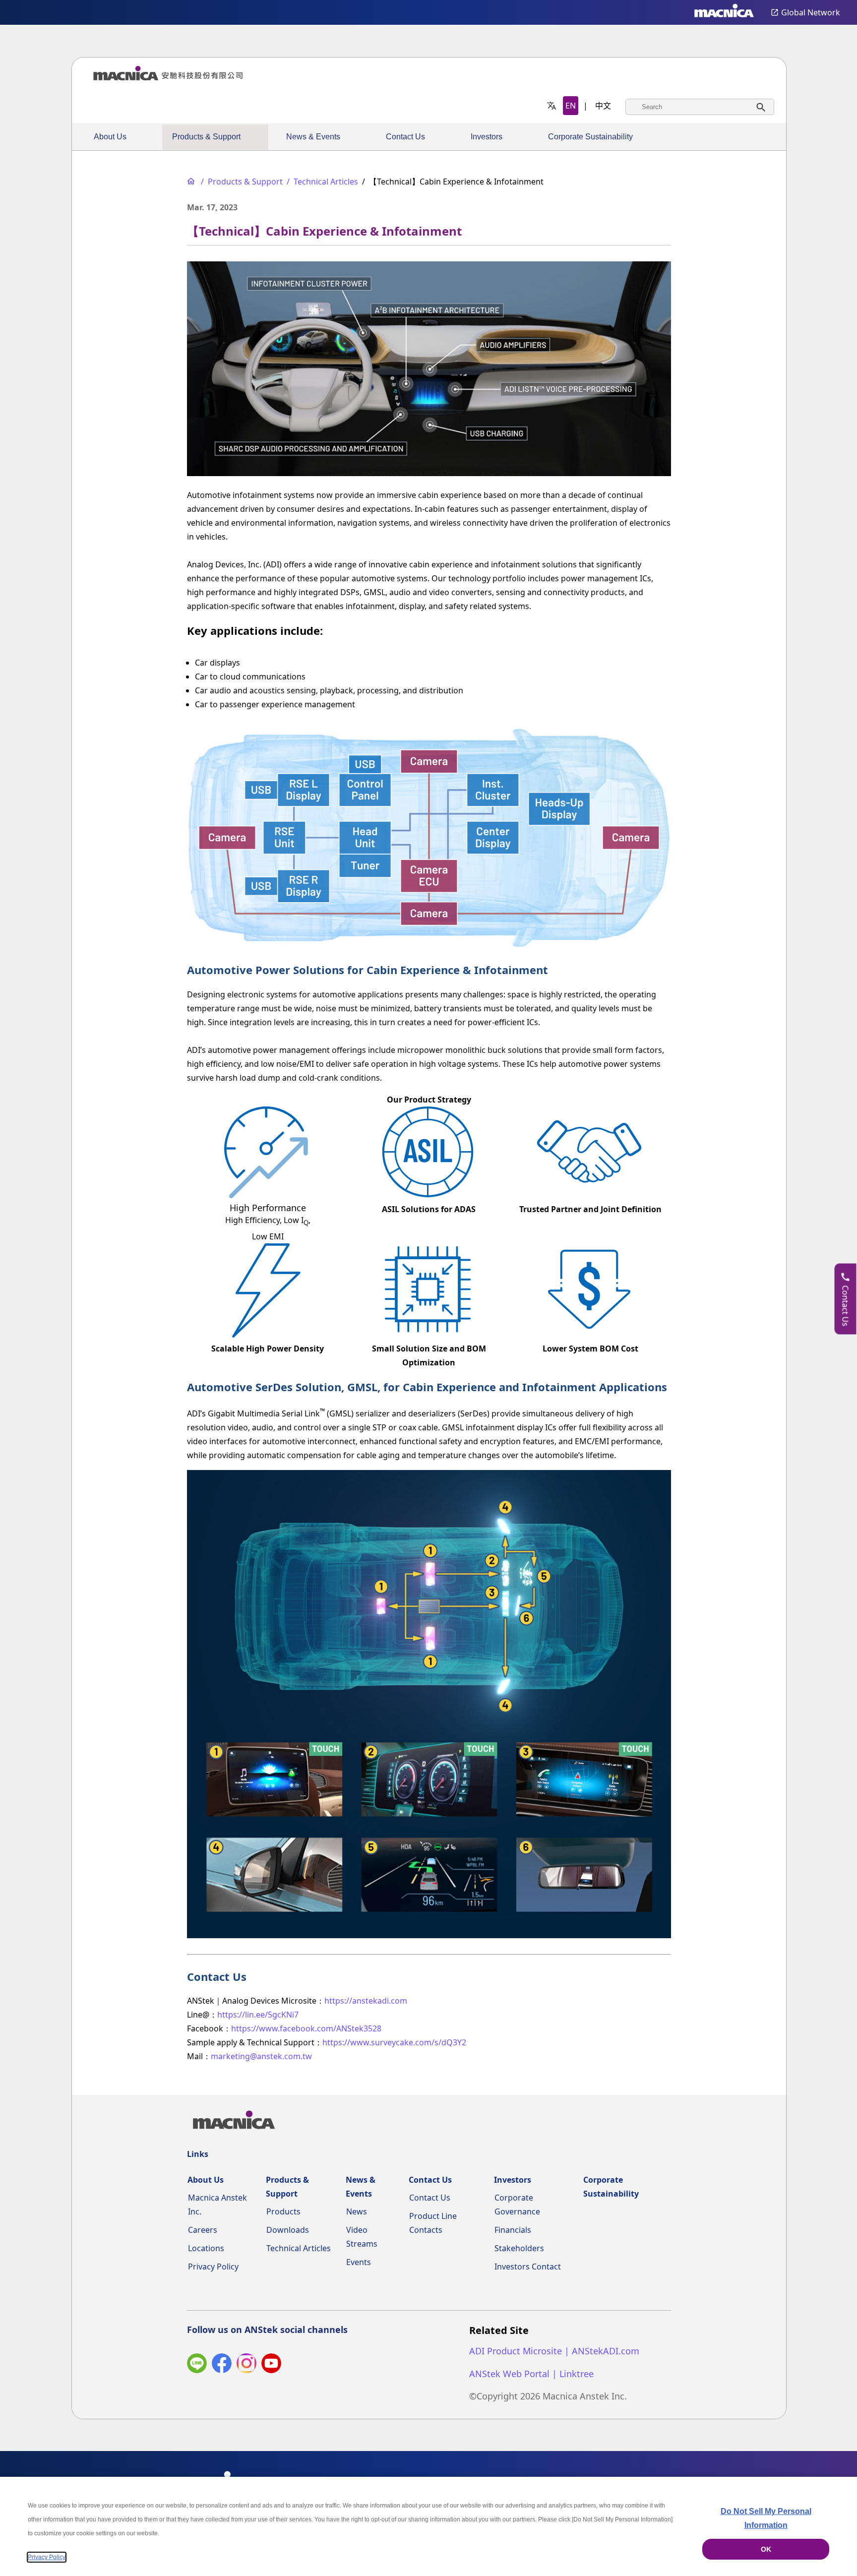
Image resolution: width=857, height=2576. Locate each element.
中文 (603, 106)
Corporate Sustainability (590, 137)
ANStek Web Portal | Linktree (531, 2374)
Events (359, 2262)
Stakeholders (519, 2248)
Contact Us (405, 137)
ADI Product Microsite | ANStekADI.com (554, 2351)
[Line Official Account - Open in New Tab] (197, 2365)
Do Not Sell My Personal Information (766, 2518)
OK (766, 2549)
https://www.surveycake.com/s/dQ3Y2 (394, 2042)
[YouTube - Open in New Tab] (271, 2365)
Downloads (288, 2230)
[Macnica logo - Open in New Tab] (724, 12)
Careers (203, 2230)
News (357, 2211)
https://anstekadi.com (366, 2001)
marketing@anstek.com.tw (261, 2056)
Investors (487, 137)
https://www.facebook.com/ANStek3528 (306, 2028)
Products (283, 2211)
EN (571, 106)
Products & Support (206, 137)
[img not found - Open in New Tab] (246, 2365)
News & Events (313, 137)
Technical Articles (299, 2248)
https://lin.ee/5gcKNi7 (258, 2015)
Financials (513, 2230)
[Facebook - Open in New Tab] (222, 2365)
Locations (206, 2248)
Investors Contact (528, 2267)
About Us (110, 137)
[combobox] (700, 107)
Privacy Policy (213, 2267)
